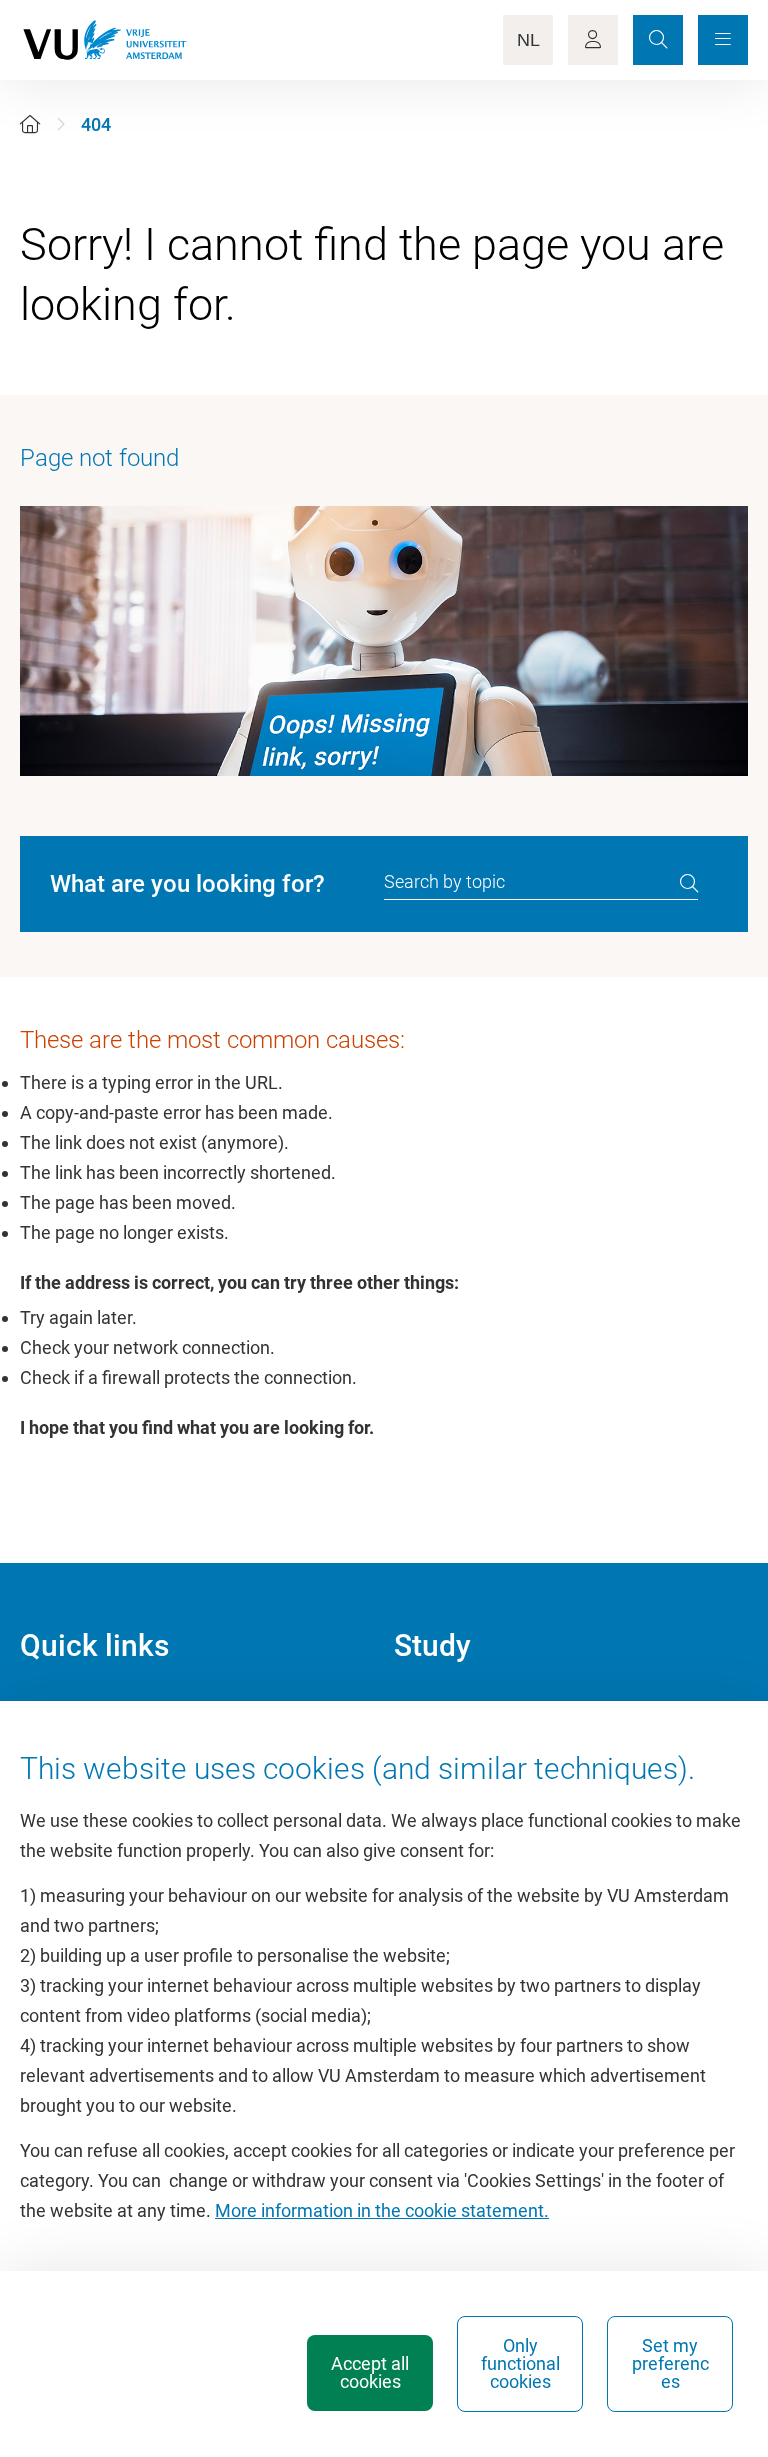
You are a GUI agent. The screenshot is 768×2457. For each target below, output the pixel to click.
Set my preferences (670, 2363)
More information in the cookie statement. (382, 2210)
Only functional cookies (520, 2363)
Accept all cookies (370, 2372)
